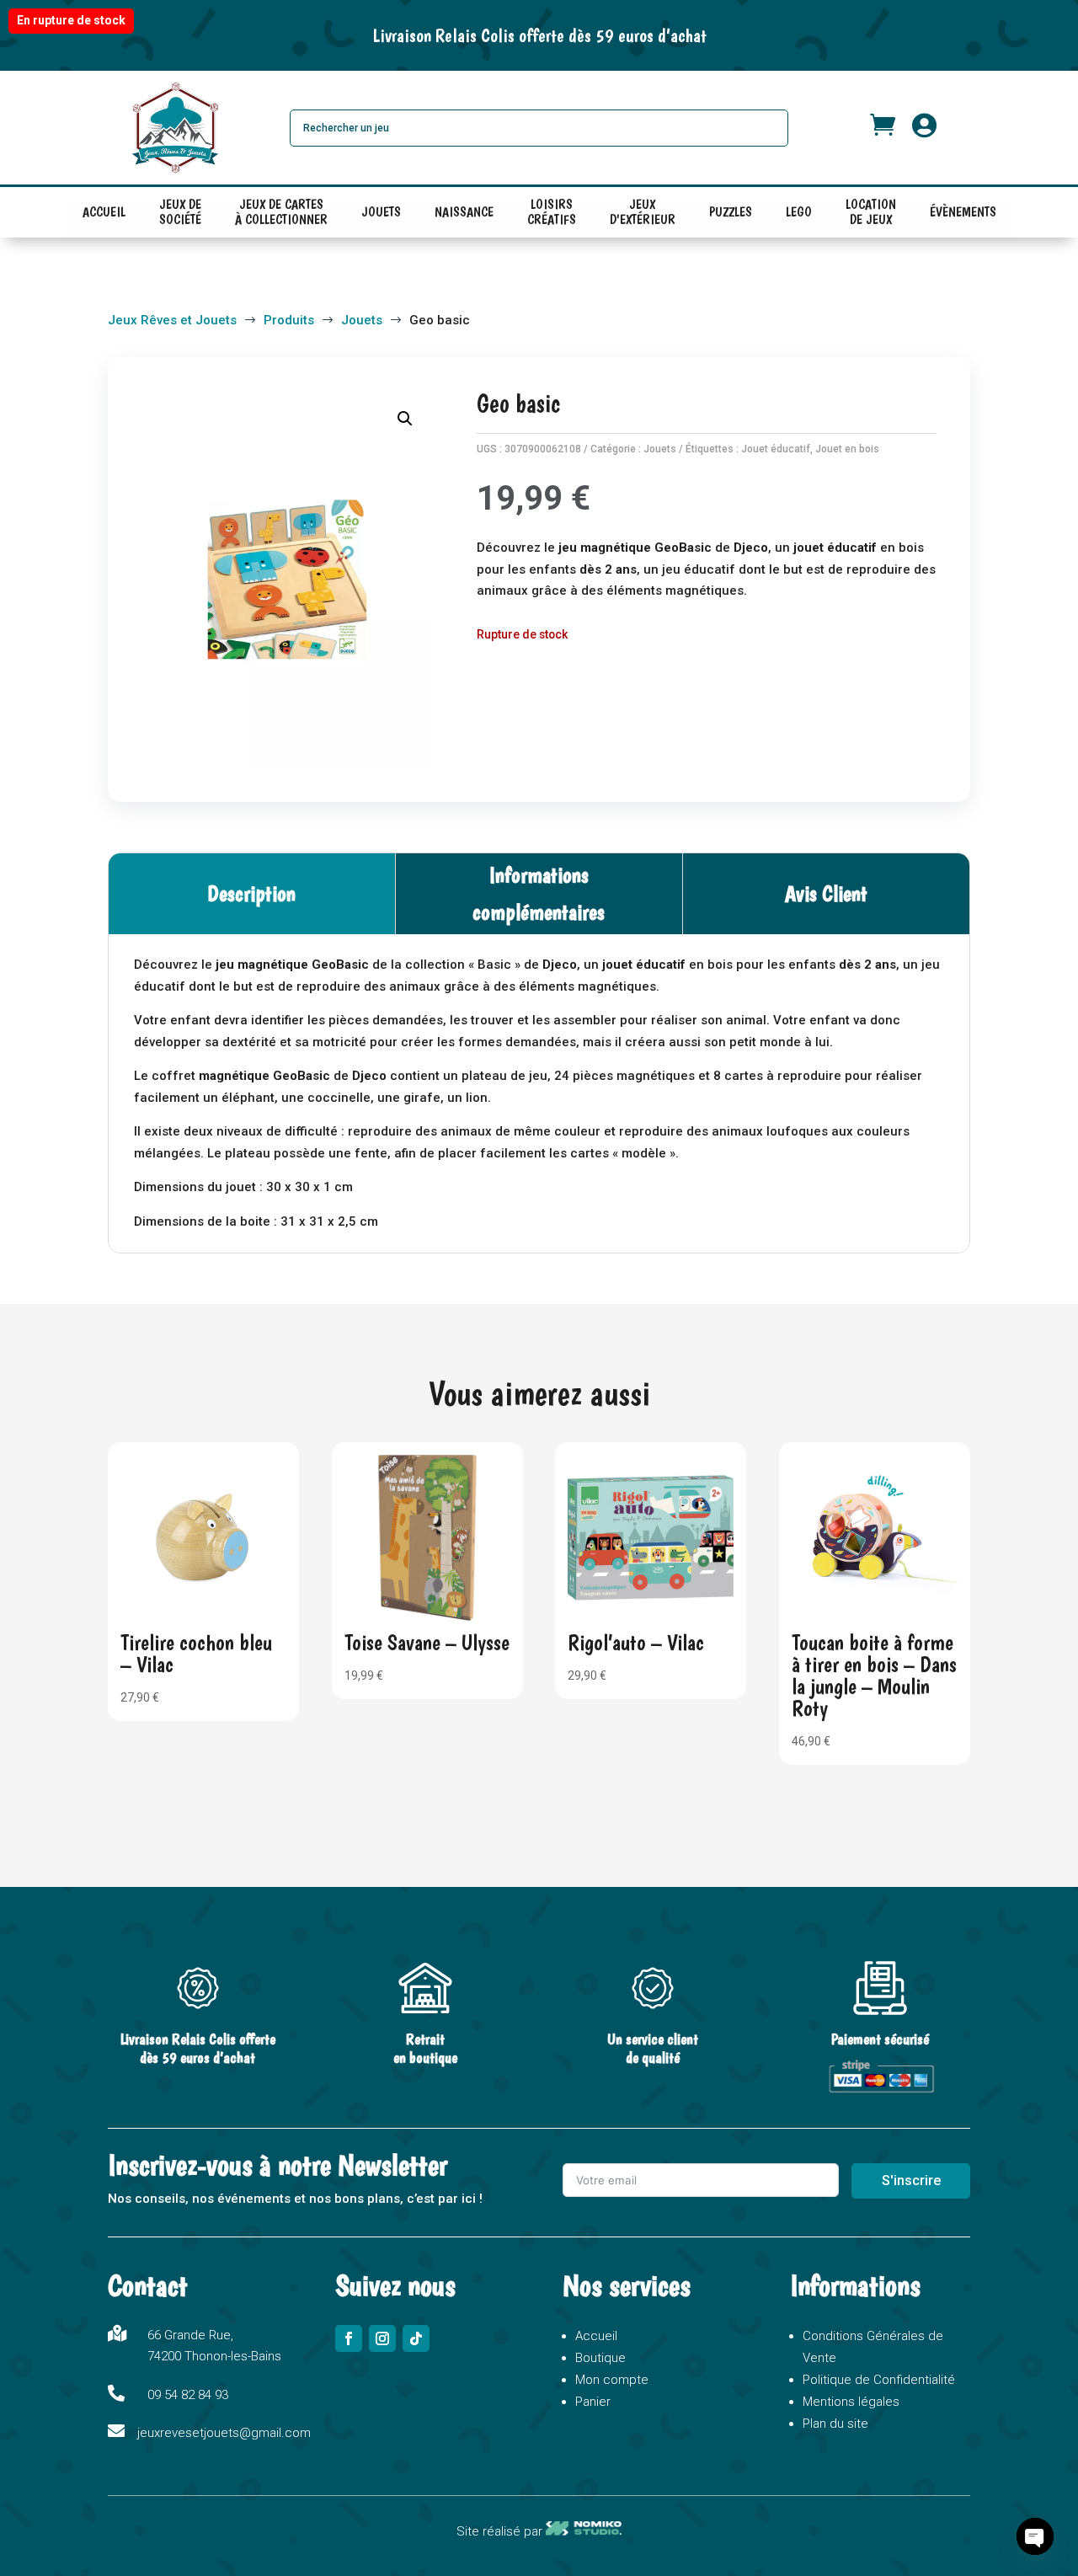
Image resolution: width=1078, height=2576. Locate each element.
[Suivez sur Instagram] (382, 2338)
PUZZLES (731, 212)
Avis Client (826, 893)
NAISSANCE (464, 212)
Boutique (600, 2358)
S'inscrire (911, 2181)
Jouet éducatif (776, 449)
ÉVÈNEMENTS (963, 212)
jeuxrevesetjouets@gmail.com (224, 2433)
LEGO (799, 212)
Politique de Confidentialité (879, 2380)
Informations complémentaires (539, 893)
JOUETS (381, 212)
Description (251, 893)
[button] (405, 419)
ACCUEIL (104, 212)
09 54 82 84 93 (188, 2395)
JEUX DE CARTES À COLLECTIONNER (281, 216)
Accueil (596, 2336)
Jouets (660, 449)
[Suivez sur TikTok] (416, 2338)
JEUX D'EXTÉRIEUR (643, 216)
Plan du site (835, 2424)
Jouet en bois (847, 449)
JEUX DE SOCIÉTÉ (180, 216)
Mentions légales (851, 2402)
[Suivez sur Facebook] (349, 2338)
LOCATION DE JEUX (871, 216)
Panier (593, 2402)
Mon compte (612, 2380)
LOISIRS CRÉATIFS (552, 216)
